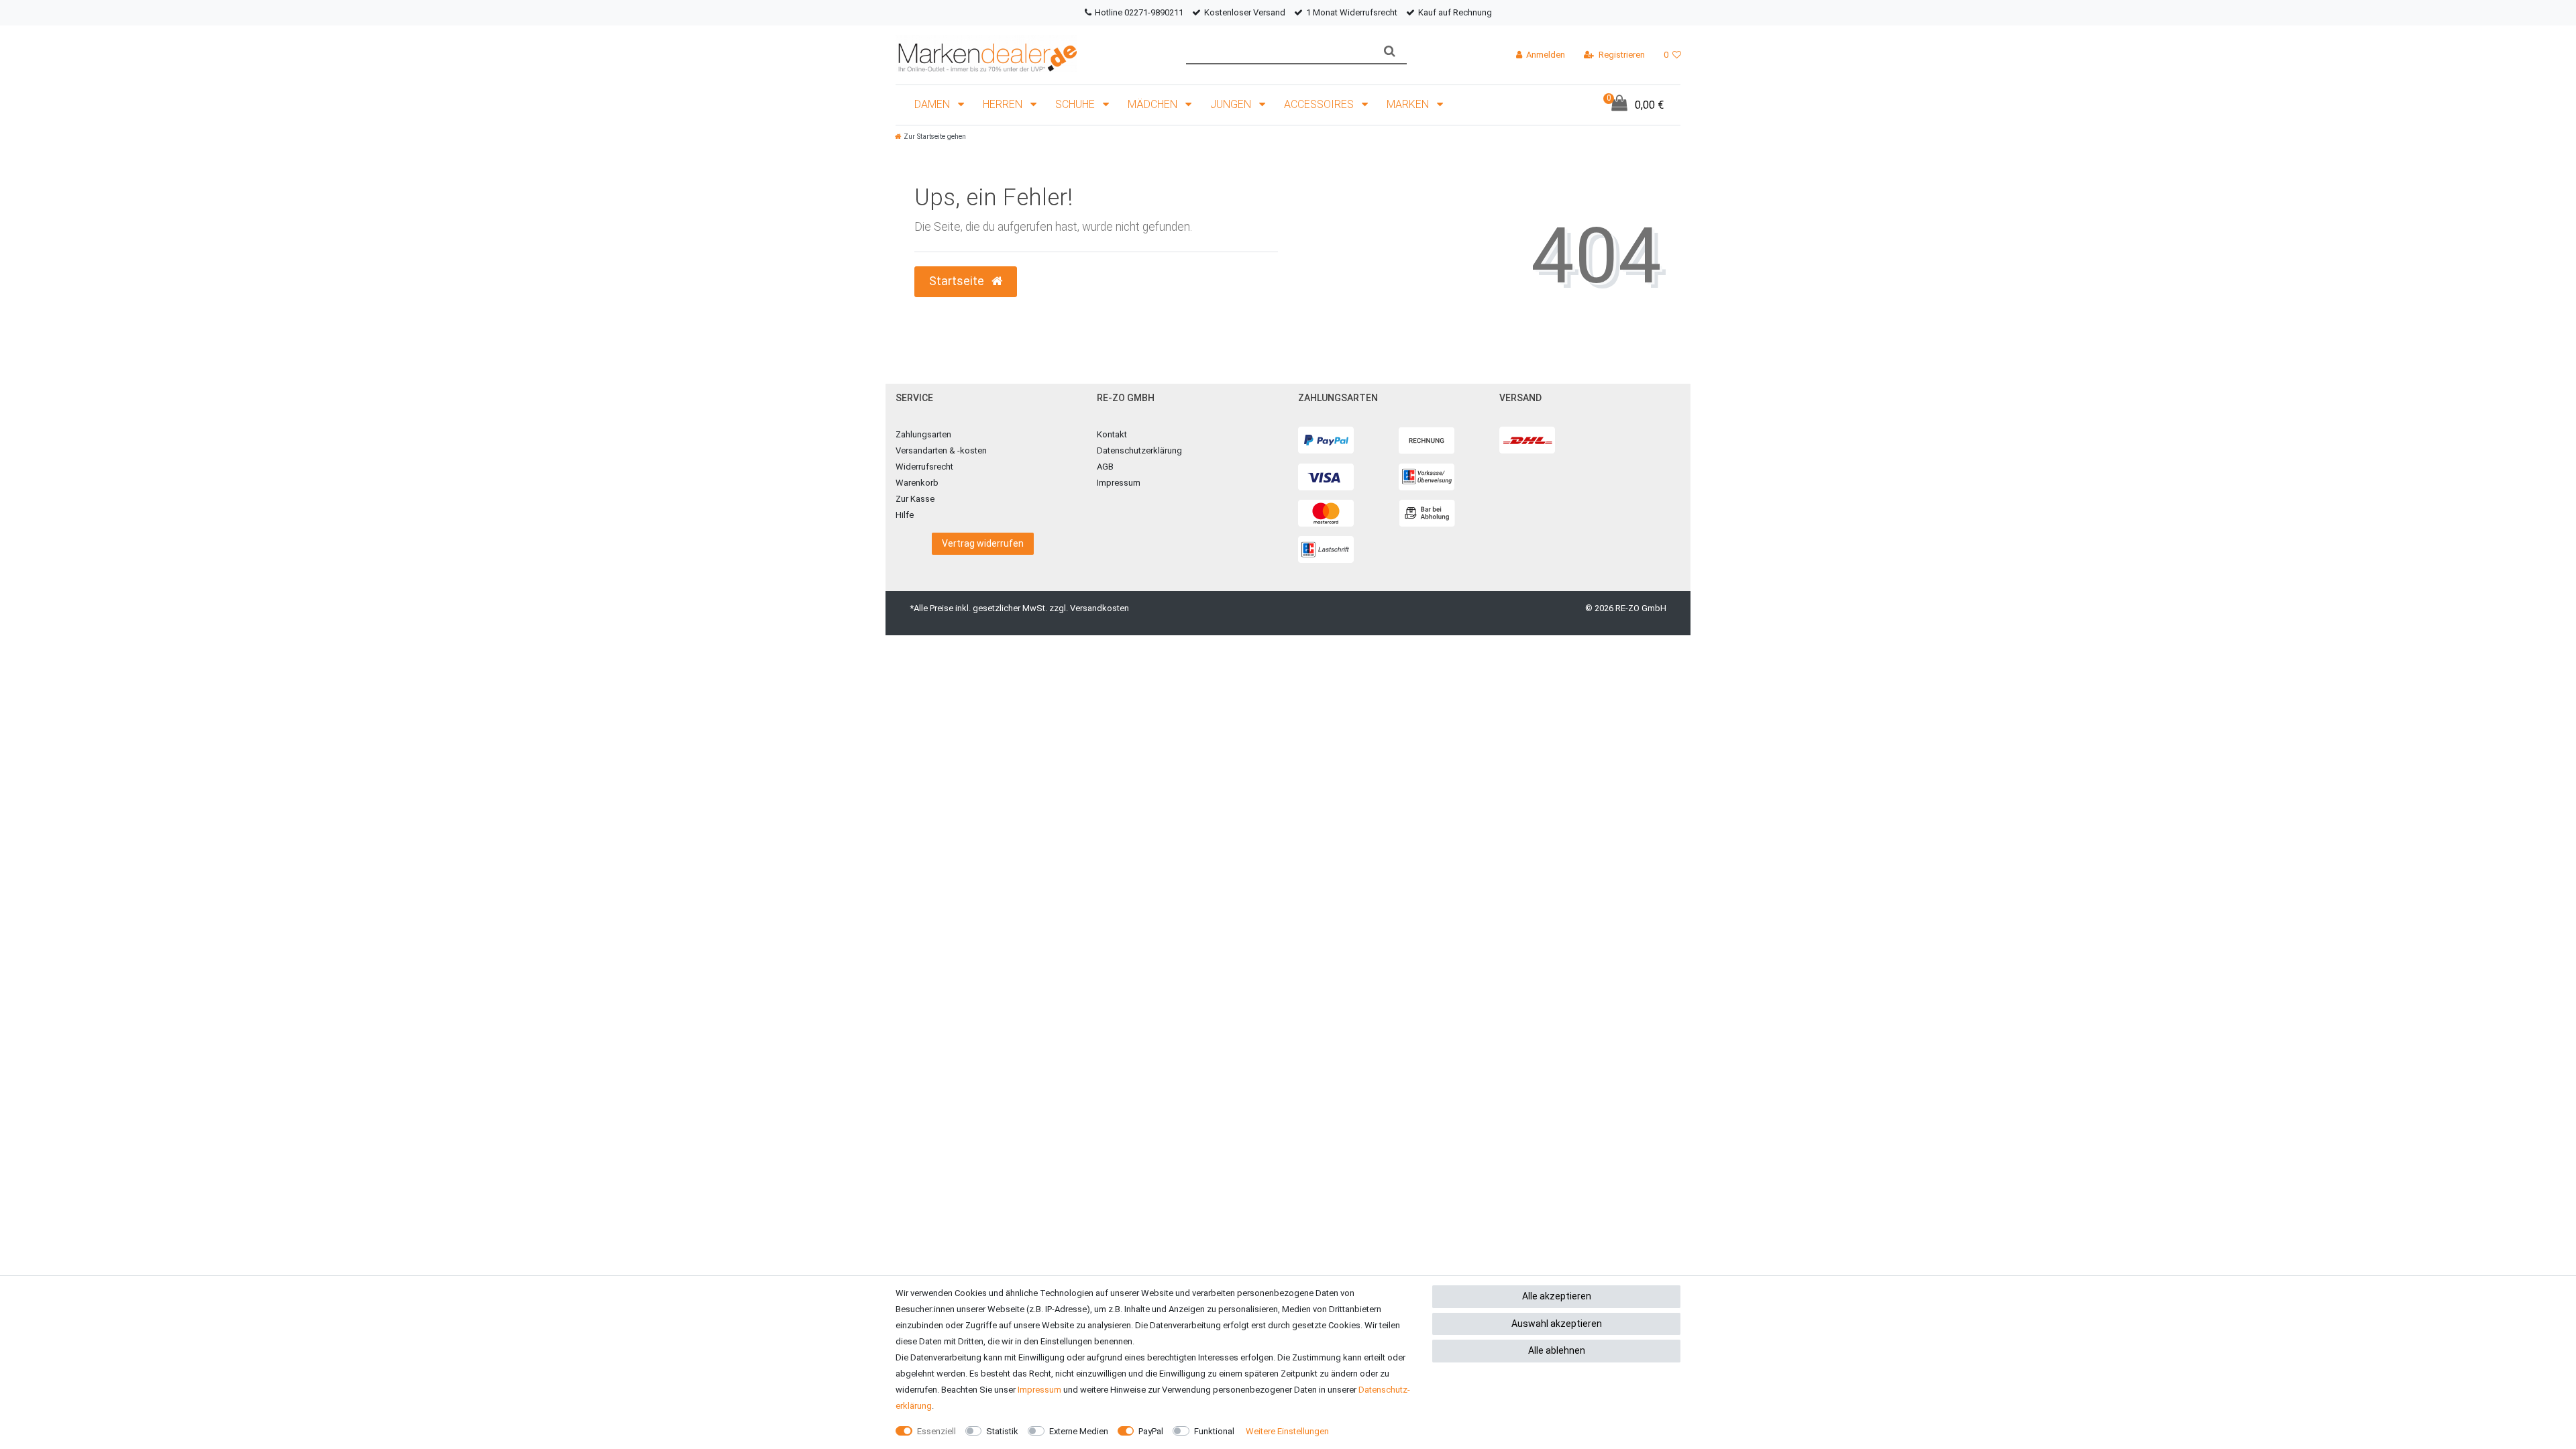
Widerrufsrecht (924, 467)
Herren (1004, 104)
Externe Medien (1079, 1431)
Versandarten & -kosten (941, 450)
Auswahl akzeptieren (1557, 1324)
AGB (1105, 467)
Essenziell (936, 1431)
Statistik (1002, 1431)
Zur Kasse (915, 499)
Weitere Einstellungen (1287, 1431)
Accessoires (1320, 104)
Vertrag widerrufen (983, 543)
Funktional (1214, 1431)
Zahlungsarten (923, 434)
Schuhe (1076, 104)
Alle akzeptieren (1557, 1296)
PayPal (1151, 1431)
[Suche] (1390, 51)
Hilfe (905, 515)
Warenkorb (917, 483)
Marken (1409, 104)
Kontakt (1112, 434)
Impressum (1119, 483)
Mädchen (1154, 104)
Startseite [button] (958, 281)
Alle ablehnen (1557, 1350)
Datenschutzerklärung (1139, 450)
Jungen (1232, 104)
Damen (933, 104)
